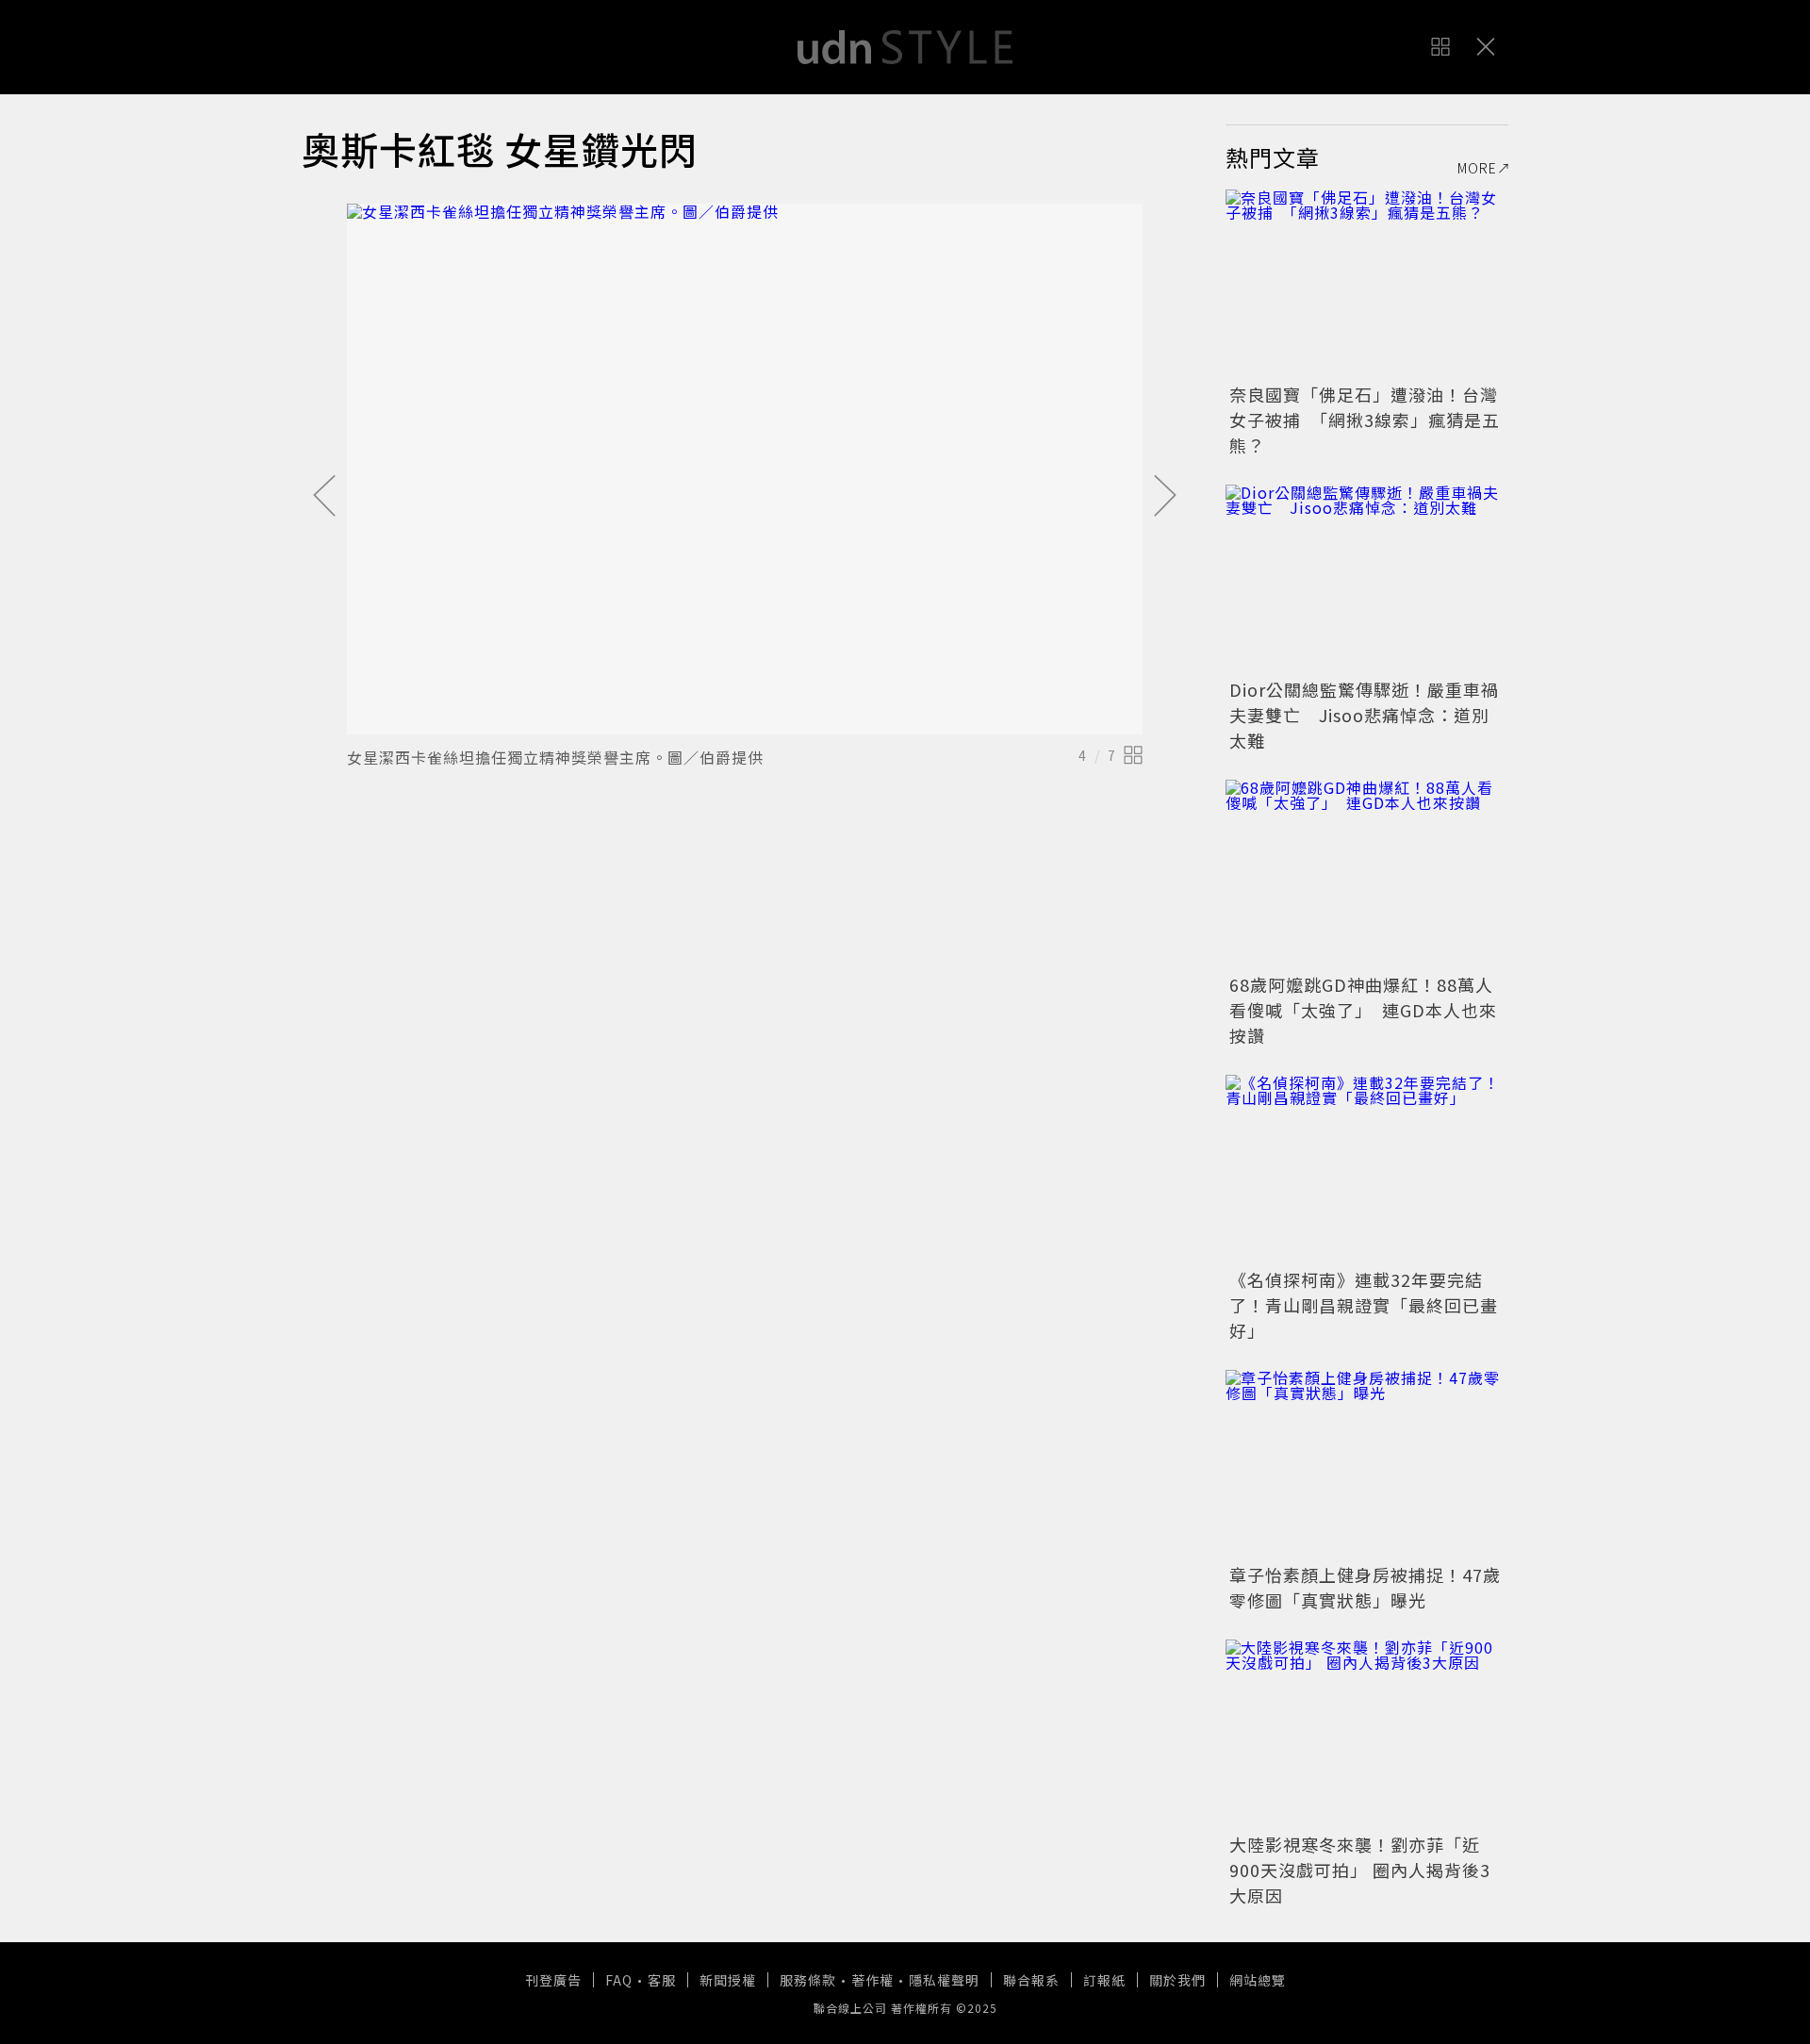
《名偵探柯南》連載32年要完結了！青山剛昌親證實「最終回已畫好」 (1364, 1305)
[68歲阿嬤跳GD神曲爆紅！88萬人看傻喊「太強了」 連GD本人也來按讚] (1367, 874)
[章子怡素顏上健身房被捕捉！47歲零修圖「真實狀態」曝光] (1367, 1464)
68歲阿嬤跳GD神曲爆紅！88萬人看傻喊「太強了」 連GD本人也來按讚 (1363, 1010)
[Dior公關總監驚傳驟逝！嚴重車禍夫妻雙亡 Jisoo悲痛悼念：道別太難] (1367, 579)
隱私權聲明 (944, 1980)
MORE (1477, 168)
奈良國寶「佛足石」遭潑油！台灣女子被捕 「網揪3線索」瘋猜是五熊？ (1365, 420)
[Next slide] (1165, 497)
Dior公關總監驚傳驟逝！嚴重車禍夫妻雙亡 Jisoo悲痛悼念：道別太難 (1364, 715)
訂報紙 (1104, 1980)
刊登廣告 (553, 1980)
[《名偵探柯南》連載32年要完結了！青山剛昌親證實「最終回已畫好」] (1367, 1169)
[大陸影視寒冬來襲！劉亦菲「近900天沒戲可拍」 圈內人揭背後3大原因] (1367, 1734)
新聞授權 (728, 1980)
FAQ (619, 1980)
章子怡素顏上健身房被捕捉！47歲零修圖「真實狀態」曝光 (1365, 1587)
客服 (662, 1980)
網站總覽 (1258, 1980)
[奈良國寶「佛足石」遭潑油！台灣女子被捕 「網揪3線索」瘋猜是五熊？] (1367, 284)
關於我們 (1177, 1980)
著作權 (872, 1980)
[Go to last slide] (324, 497)
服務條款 (808, 1980)
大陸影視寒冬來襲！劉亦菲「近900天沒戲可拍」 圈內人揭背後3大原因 (1360, 1870)
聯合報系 (1031, 1980)
